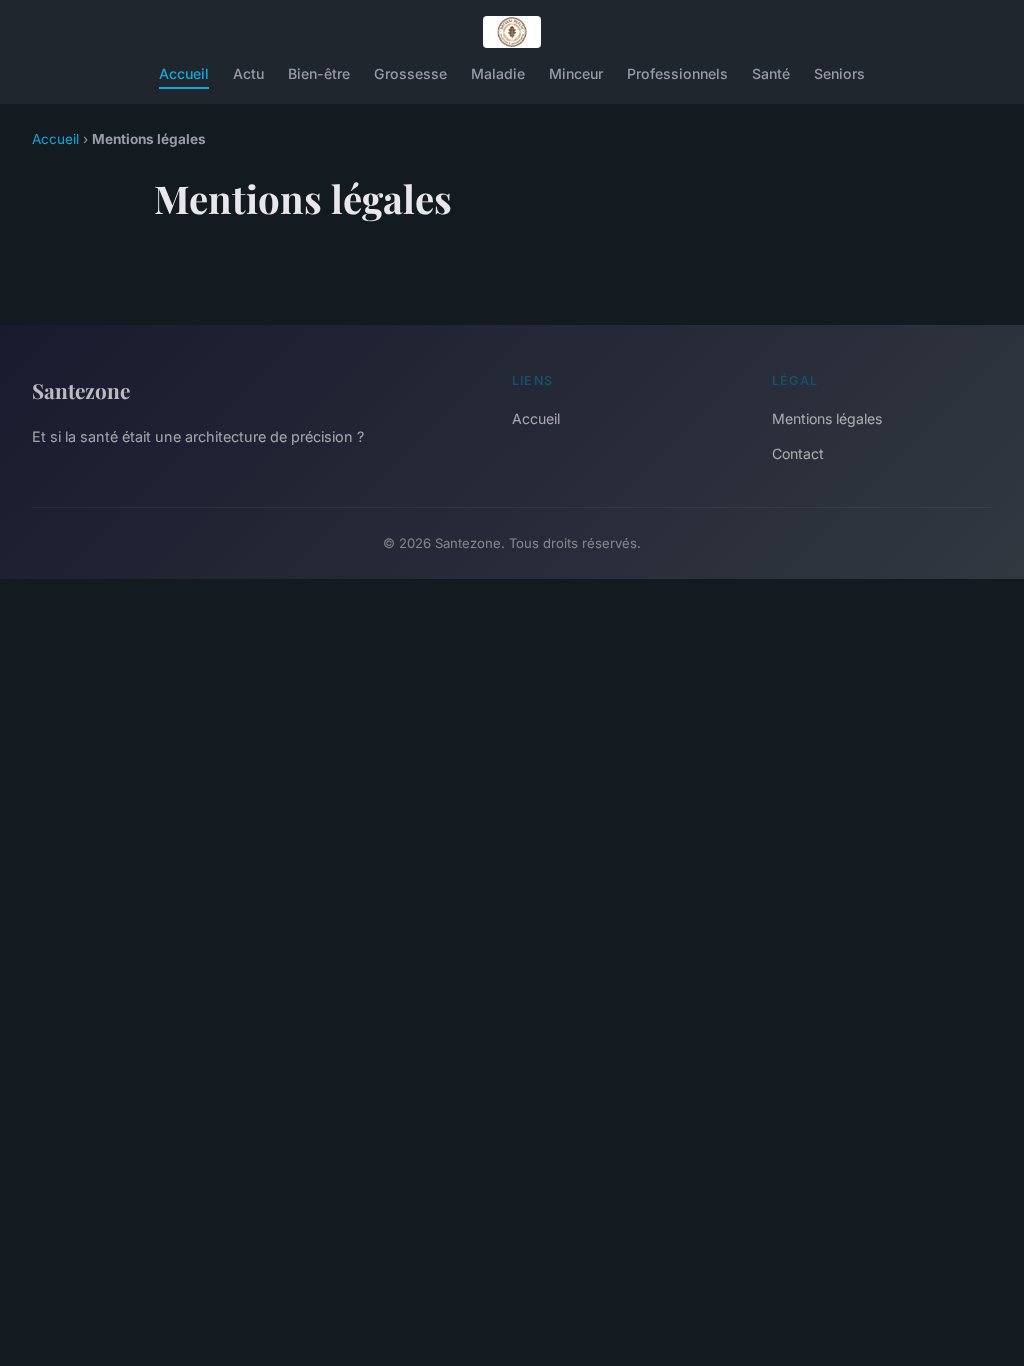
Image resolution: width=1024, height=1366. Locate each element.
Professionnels (677, 73)
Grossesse (410, 73)
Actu (248, 73)
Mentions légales (827, 418)
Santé (771, 73)
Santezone (81, 390)
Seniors (839, 73)
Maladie (498, 73)
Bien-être (319, 73)
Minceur (576, 73)
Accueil (184, 73)
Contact (798, 453)
